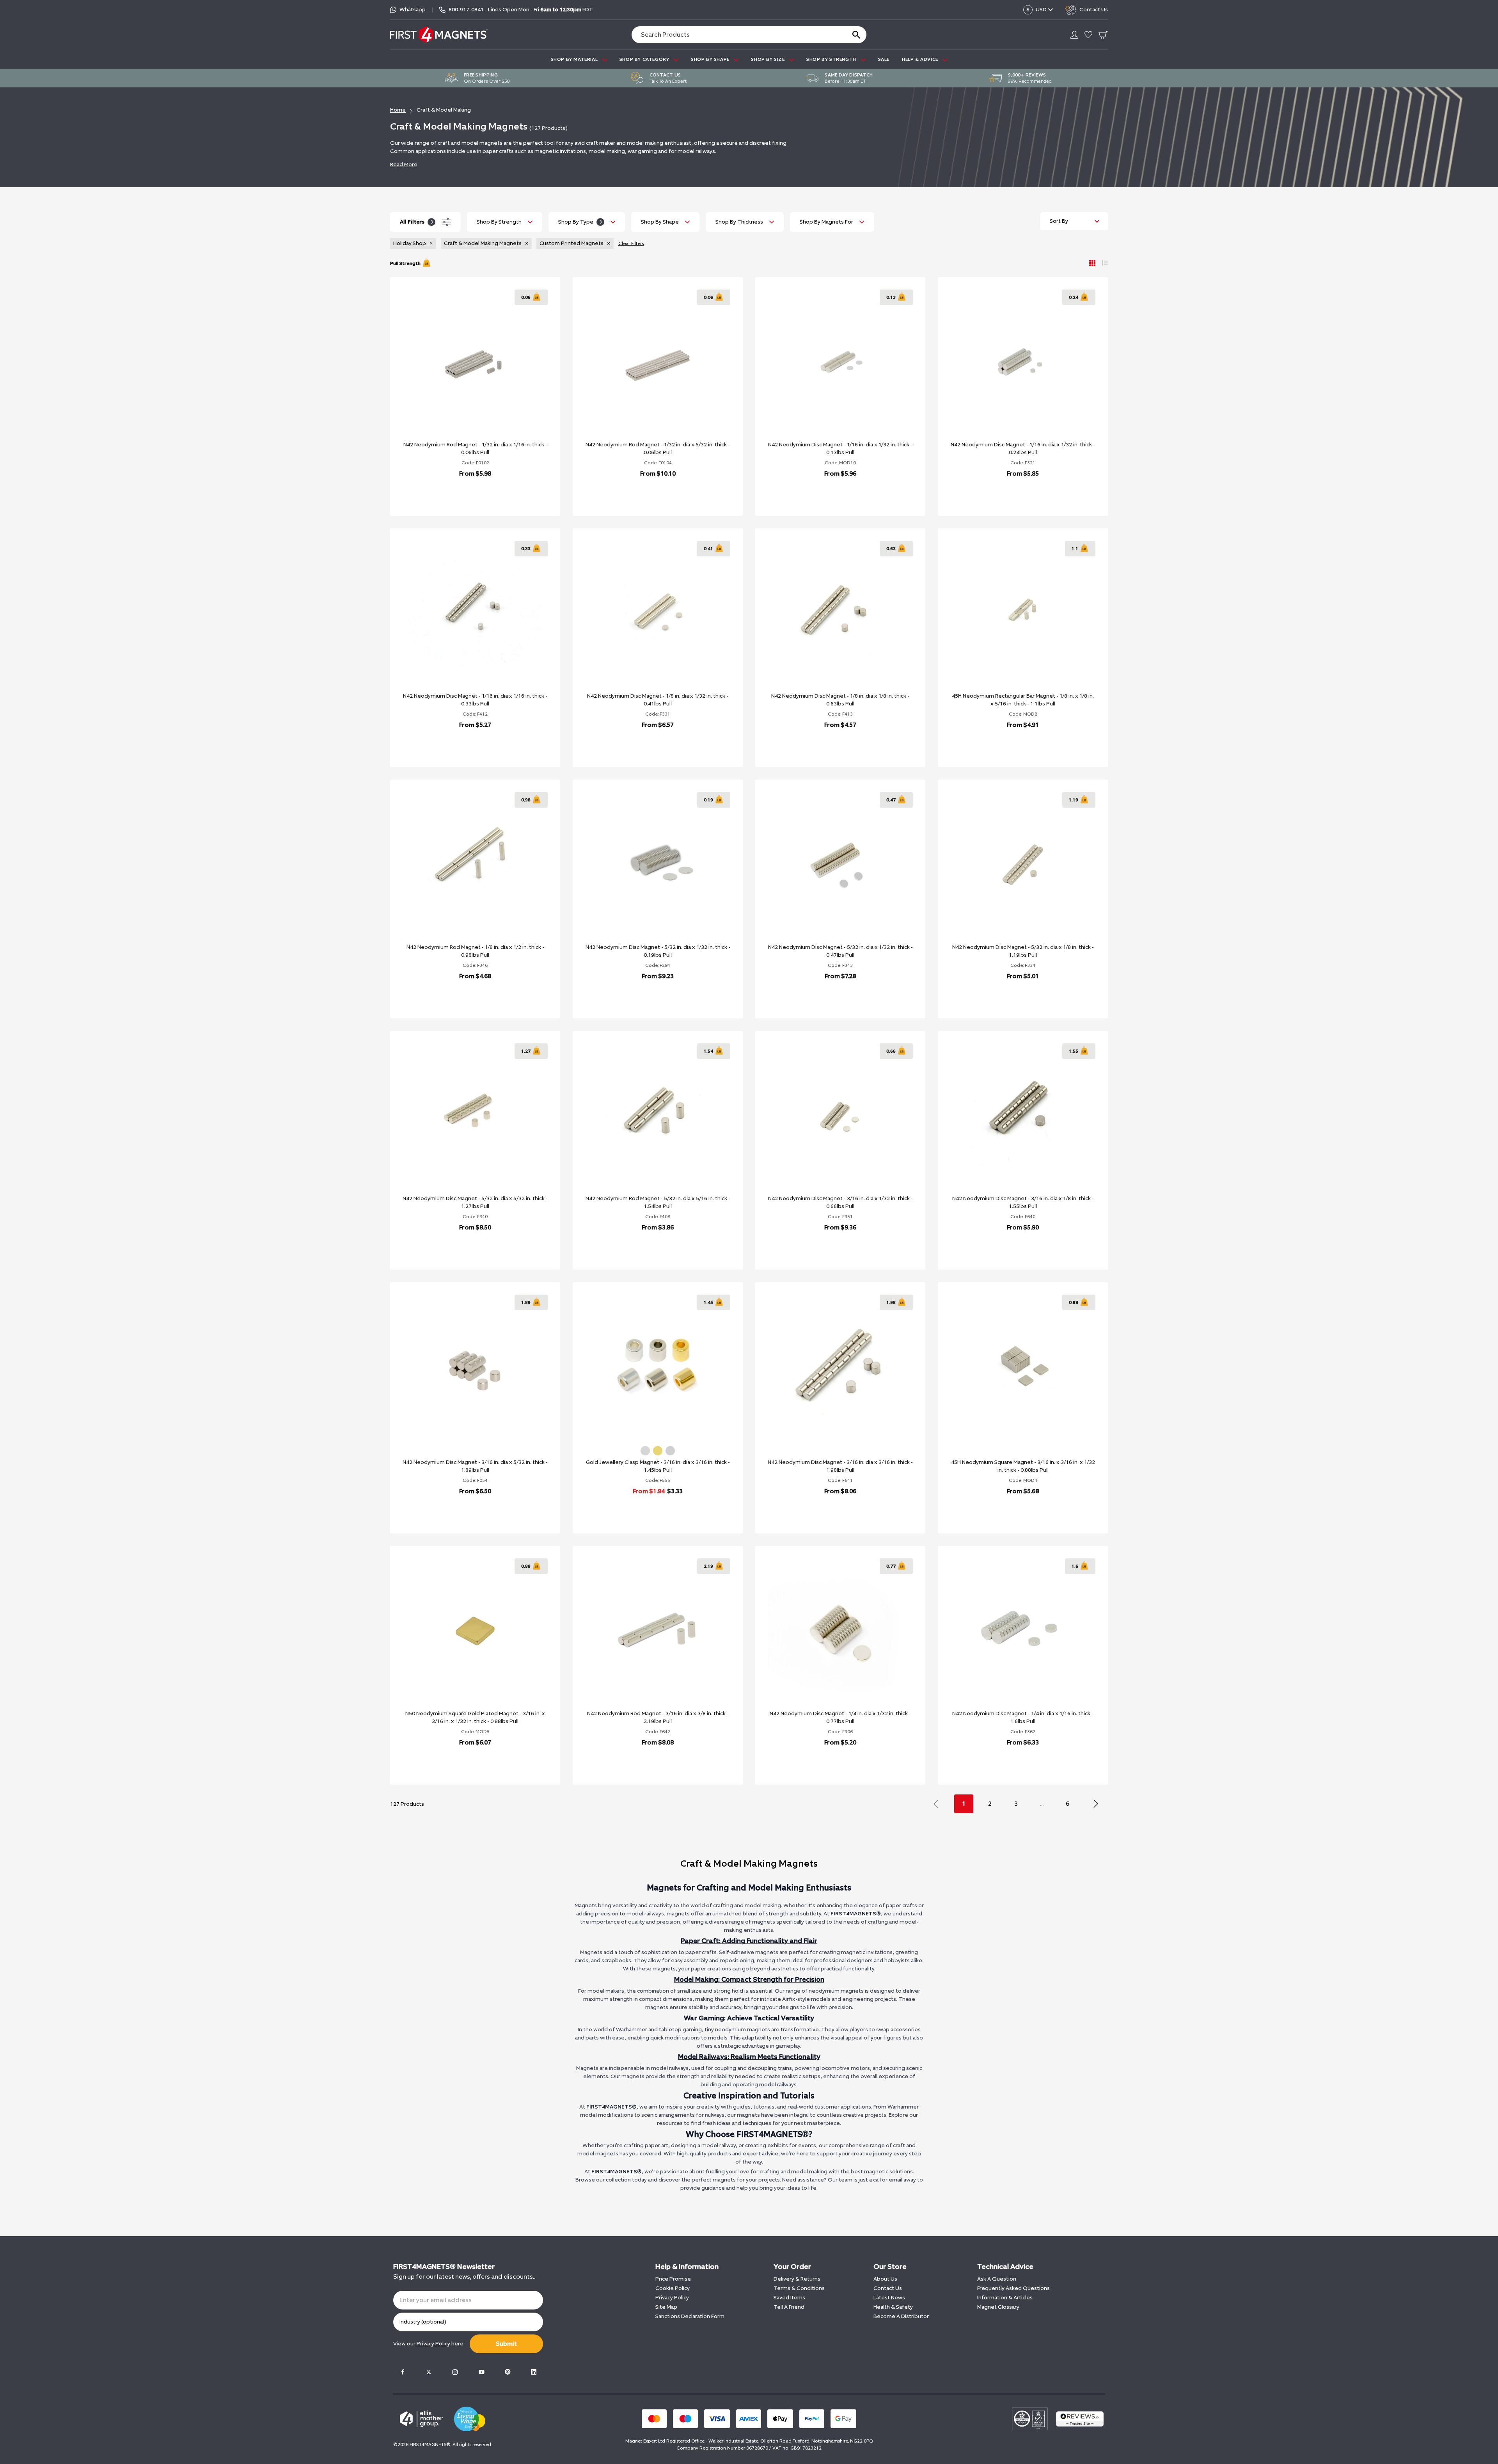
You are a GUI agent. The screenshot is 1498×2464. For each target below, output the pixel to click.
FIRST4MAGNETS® (856, 1914)
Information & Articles (1005, 2298)
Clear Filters (631, 243)
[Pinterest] (508, 2372)
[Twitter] (429, 2372)
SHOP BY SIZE (769, 59)
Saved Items (789, 2298)
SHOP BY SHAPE (711, 59)
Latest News (889, 2298)
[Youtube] (481, 2372)
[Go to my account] (1074, 35)
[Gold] (658, 1451)
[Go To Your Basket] (1103, 35)
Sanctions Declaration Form (690, 2316)
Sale (884, 59)
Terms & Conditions (799, 2288)
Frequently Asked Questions (1013, 2288)
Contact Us (888, 2288)
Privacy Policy (672, 2298)
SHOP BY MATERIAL (575, 59)
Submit (506, 2344)
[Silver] (645, 1451)
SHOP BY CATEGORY (645, 59)
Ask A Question (997, 2279)
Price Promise (673, 2279)
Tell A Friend (789, 2307)
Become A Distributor (901, 2316)
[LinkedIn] (534, 2372)
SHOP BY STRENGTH (832, 59)
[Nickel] (670, 1451)
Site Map (666, 2307)
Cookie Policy (673, 2288)
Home (398, 110)
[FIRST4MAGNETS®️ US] (439, 35)
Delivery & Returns (797, 2279)
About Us (885, 2279)
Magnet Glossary (998, 2307)
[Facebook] (403, 2372)
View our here (428, 2344)
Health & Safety (893, 2307)
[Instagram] (455, 2372)
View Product (467, 494)
